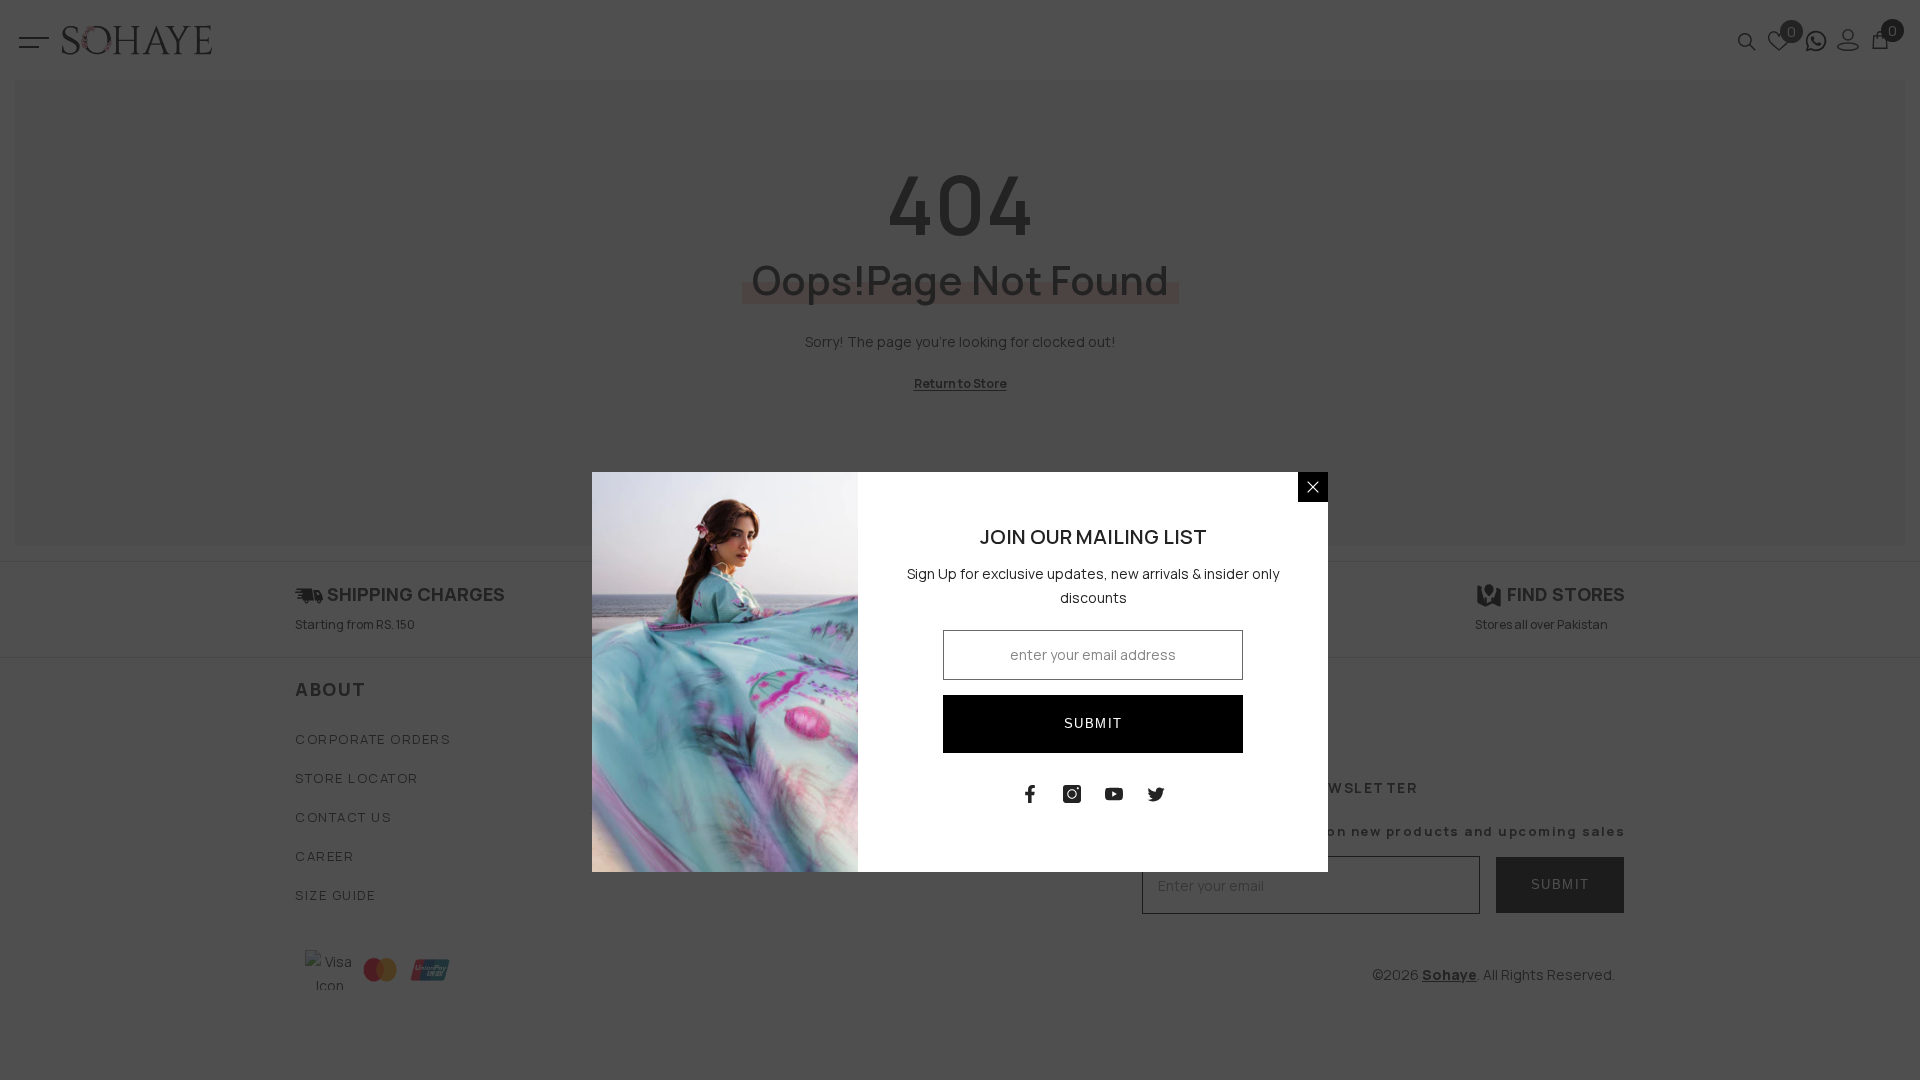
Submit (1093, 723)
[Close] (1313, 487)
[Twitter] (1156, 794)
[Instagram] (1072, 794)
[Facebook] (1030, 794)
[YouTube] (1114, 794)
